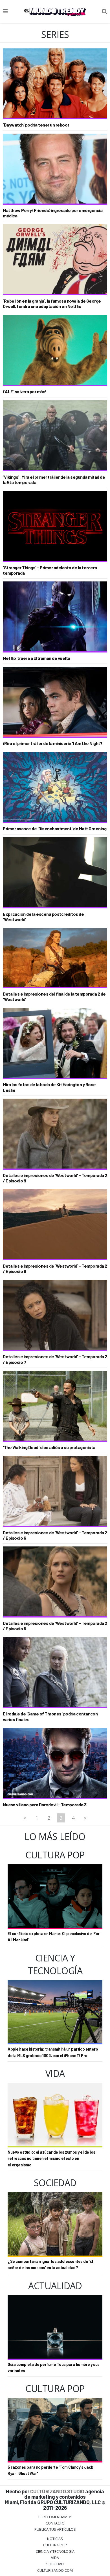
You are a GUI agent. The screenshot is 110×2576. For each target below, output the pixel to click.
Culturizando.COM (55, 2570)
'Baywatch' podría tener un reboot (36, 125)
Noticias (55, 2539)
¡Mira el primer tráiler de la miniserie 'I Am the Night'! (53, 743)
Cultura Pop (55, 2545)
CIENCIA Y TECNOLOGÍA (55, 2551)
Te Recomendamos (55, 2517)
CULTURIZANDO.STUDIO (57, 2491)
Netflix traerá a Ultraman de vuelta (37, 658)
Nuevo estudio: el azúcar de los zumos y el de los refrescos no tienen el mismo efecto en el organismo (51, 2158)
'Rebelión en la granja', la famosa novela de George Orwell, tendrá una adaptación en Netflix (52, 303)
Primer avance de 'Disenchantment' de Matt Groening (55, 828)
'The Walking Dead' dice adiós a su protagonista (49, 1447)
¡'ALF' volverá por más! (25, 391)
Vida (55, 2558)
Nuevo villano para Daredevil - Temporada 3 (45, 1804)
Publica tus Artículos (55, 2529)
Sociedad (55, 2564)
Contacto (55, 2523)
